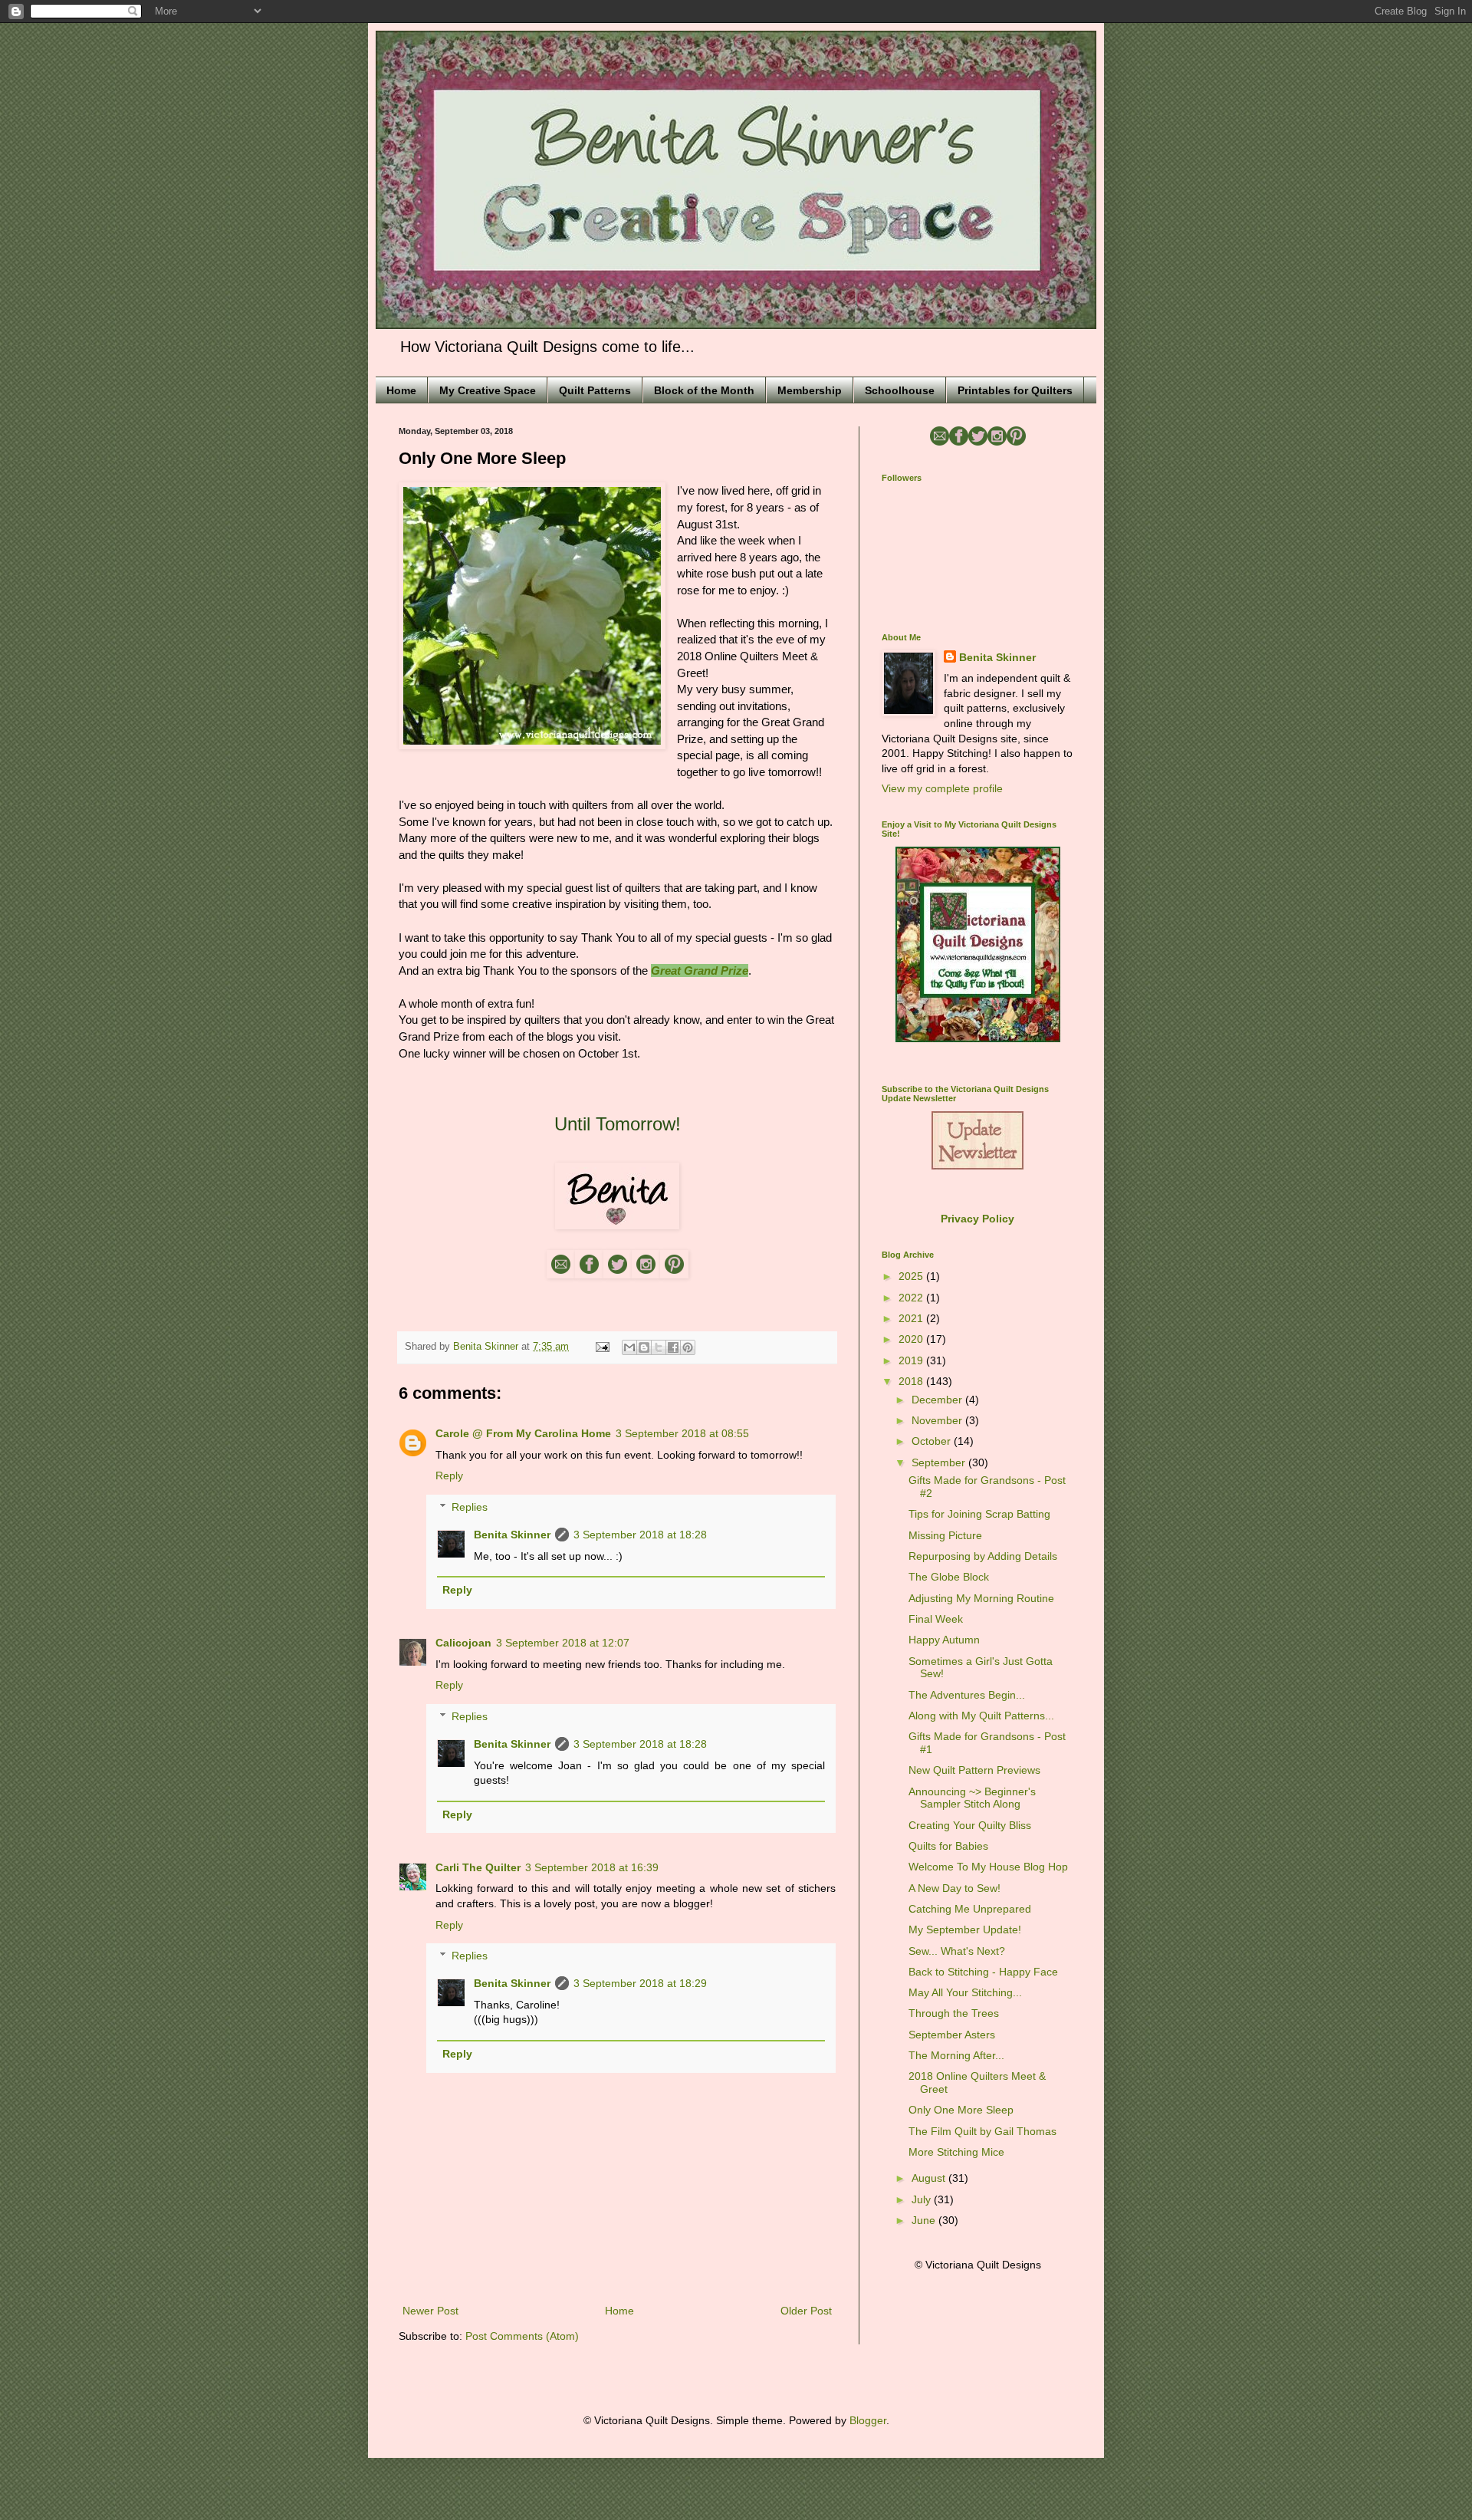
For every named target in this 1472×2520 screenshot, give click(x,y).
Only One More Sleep (961, 2110)
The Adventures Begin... (967, 1695)
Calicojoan (463, 1643)
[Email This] (629, 1347)
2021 (912, 1318)
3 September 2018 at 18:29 (640, 1983)
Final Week (936, 1619)
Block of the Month (704, 390)
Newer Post (430, 2311)
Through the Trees (954, 2013)
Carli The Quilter (478, 1867)
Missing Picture (945, 1535)
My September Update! (965, 1929)
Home (401, 390)
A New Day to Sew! (955, 1888)
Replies (470, 1507)
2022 (912, 1298)
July (923, 2199)
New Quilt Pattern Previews (974, 1770)
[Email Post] (602, 1347)
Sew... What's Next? (957, 1951)
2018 (912, 1381)
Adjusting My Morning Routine (981, 1598)
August (930, 2178)
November (938, 1420)
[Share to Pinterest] (688, 1347)
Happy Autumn (944, 1640)
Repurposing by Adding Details (983, 1556)
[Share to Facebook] (673, 1347)
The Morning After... (956, 2055)
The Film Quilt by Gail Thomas (982, 2131)
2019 (912, 1360)
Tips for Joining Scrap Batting (979, 1514)
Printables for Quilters (1015, 390)
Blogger (868, 2420)
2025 (912, 1276)
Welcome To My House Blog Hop (988, 1867)
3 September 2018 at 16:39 (592, 1867)
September (940, 1462)
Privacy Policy (978, 1219)
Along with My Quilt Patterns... (981, 1716)
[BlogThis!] (644, 1347)
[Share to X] (659, 1347)
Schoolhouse (900, 390)
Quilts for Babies (948, 1846)
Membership (810, 390)
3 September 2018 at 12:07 (563, 1643)
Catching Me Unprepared (970, 1909)
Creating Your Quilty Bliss (970, 1825)
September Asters (952, 2035)
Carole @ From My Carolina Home (523, 1433)
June (925, 2220)
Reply (449, 1475)
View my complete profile (942, 788)
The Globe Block (949, 1577)
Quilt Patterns (595, 390)
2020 (912, 1339)
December (938, 1400)
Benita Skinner (512, 1535)
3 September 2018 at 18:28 (640, 1535)
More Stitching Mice (956, 2152)
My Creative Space (488, 390)
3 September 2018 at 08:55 (682, 1433)
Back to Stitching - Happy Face (983, 1972)
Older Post (806, 2311)
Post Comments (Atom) (522, 2336)
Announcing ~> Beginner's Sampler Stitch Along (972, 1798)
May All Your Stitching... (965, 1992)
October (933, 1441)
